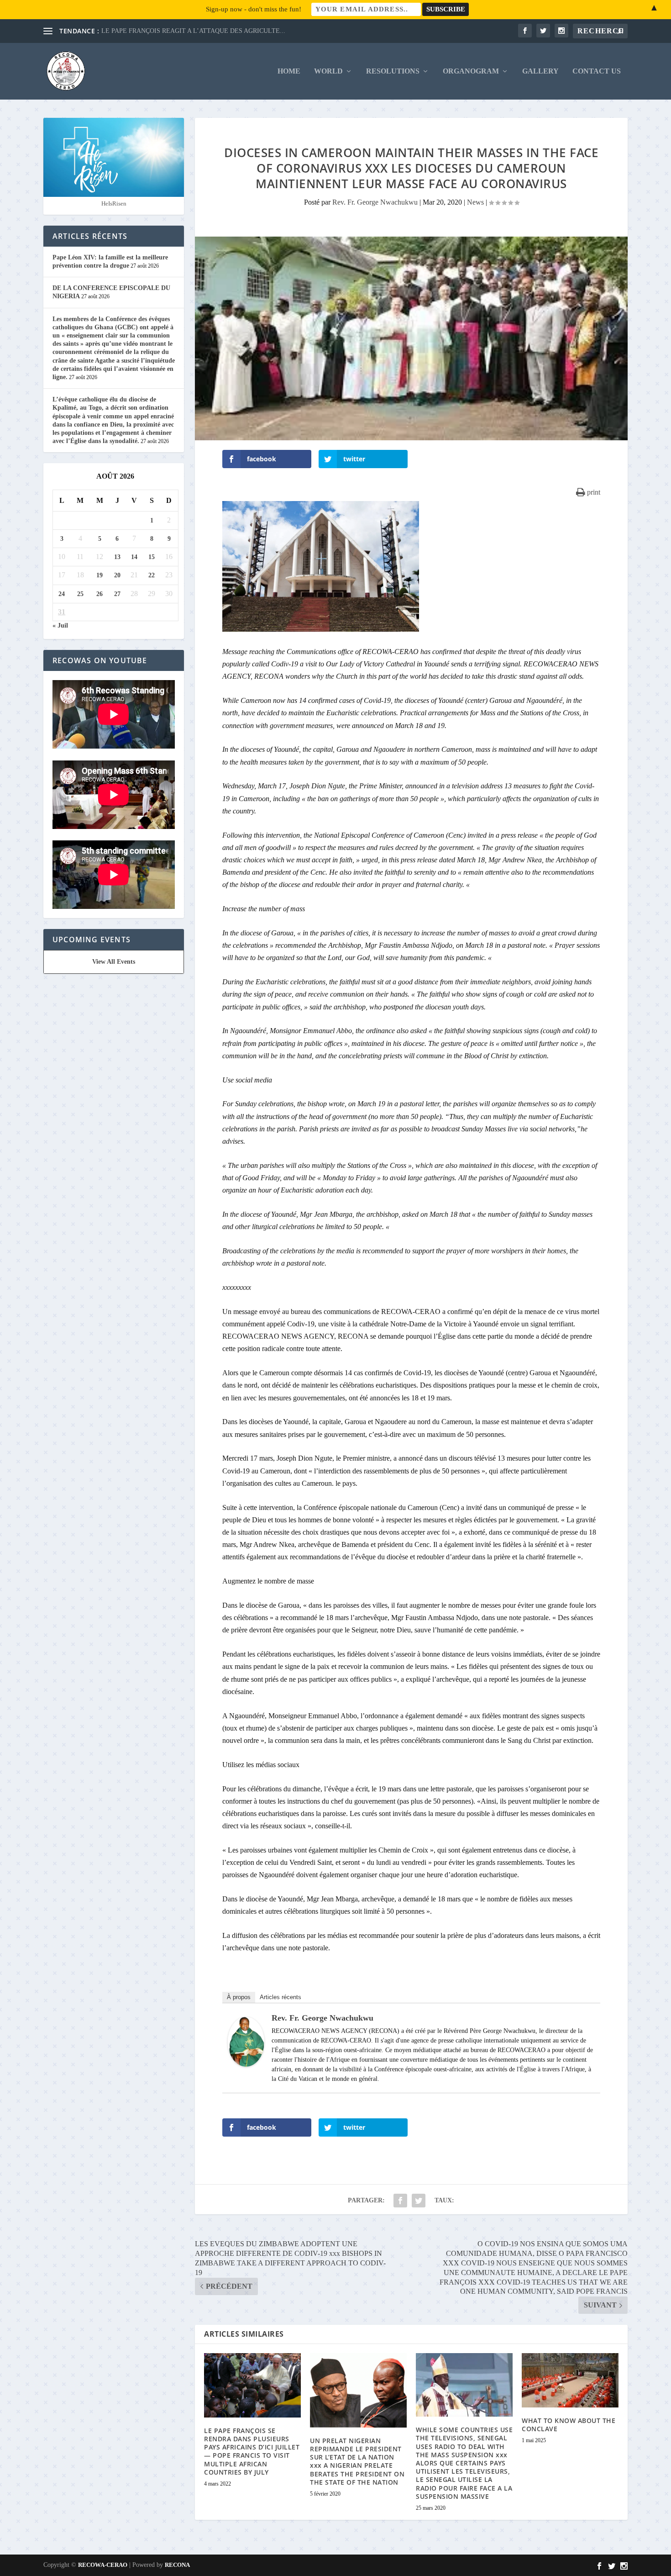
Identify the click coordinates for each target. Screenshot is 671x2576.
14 (134, 557)
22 (152, 575)
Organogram (471, 71)
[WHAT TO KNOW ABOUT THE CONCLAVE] (570, 2380)
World (328, 71)
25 (80, 594)
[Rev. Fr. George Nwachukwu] (246, 2064)
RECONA (177, 2565)
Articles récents (280, 1997)
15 (152, 557)
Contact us (597, 71)
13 (117, 557)
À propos (239, 1997)
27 (117, 594)
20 (117, 575)
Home (289, 71)
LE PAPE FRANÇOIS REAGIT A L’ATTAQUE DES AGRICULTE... (193, 31)
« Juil (60, 626)
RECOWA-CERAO (103, 2565)
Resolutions (393, 71)
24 (62, 594)
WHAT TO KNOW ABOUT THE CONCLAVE (569, 2425)
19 (100, 575)
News (475, 202)
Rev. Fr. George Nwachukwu (375, 202)
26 (100, 594)
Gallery (540, 71)
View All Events (114, 962)
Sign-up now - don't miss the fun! (254, 9)
